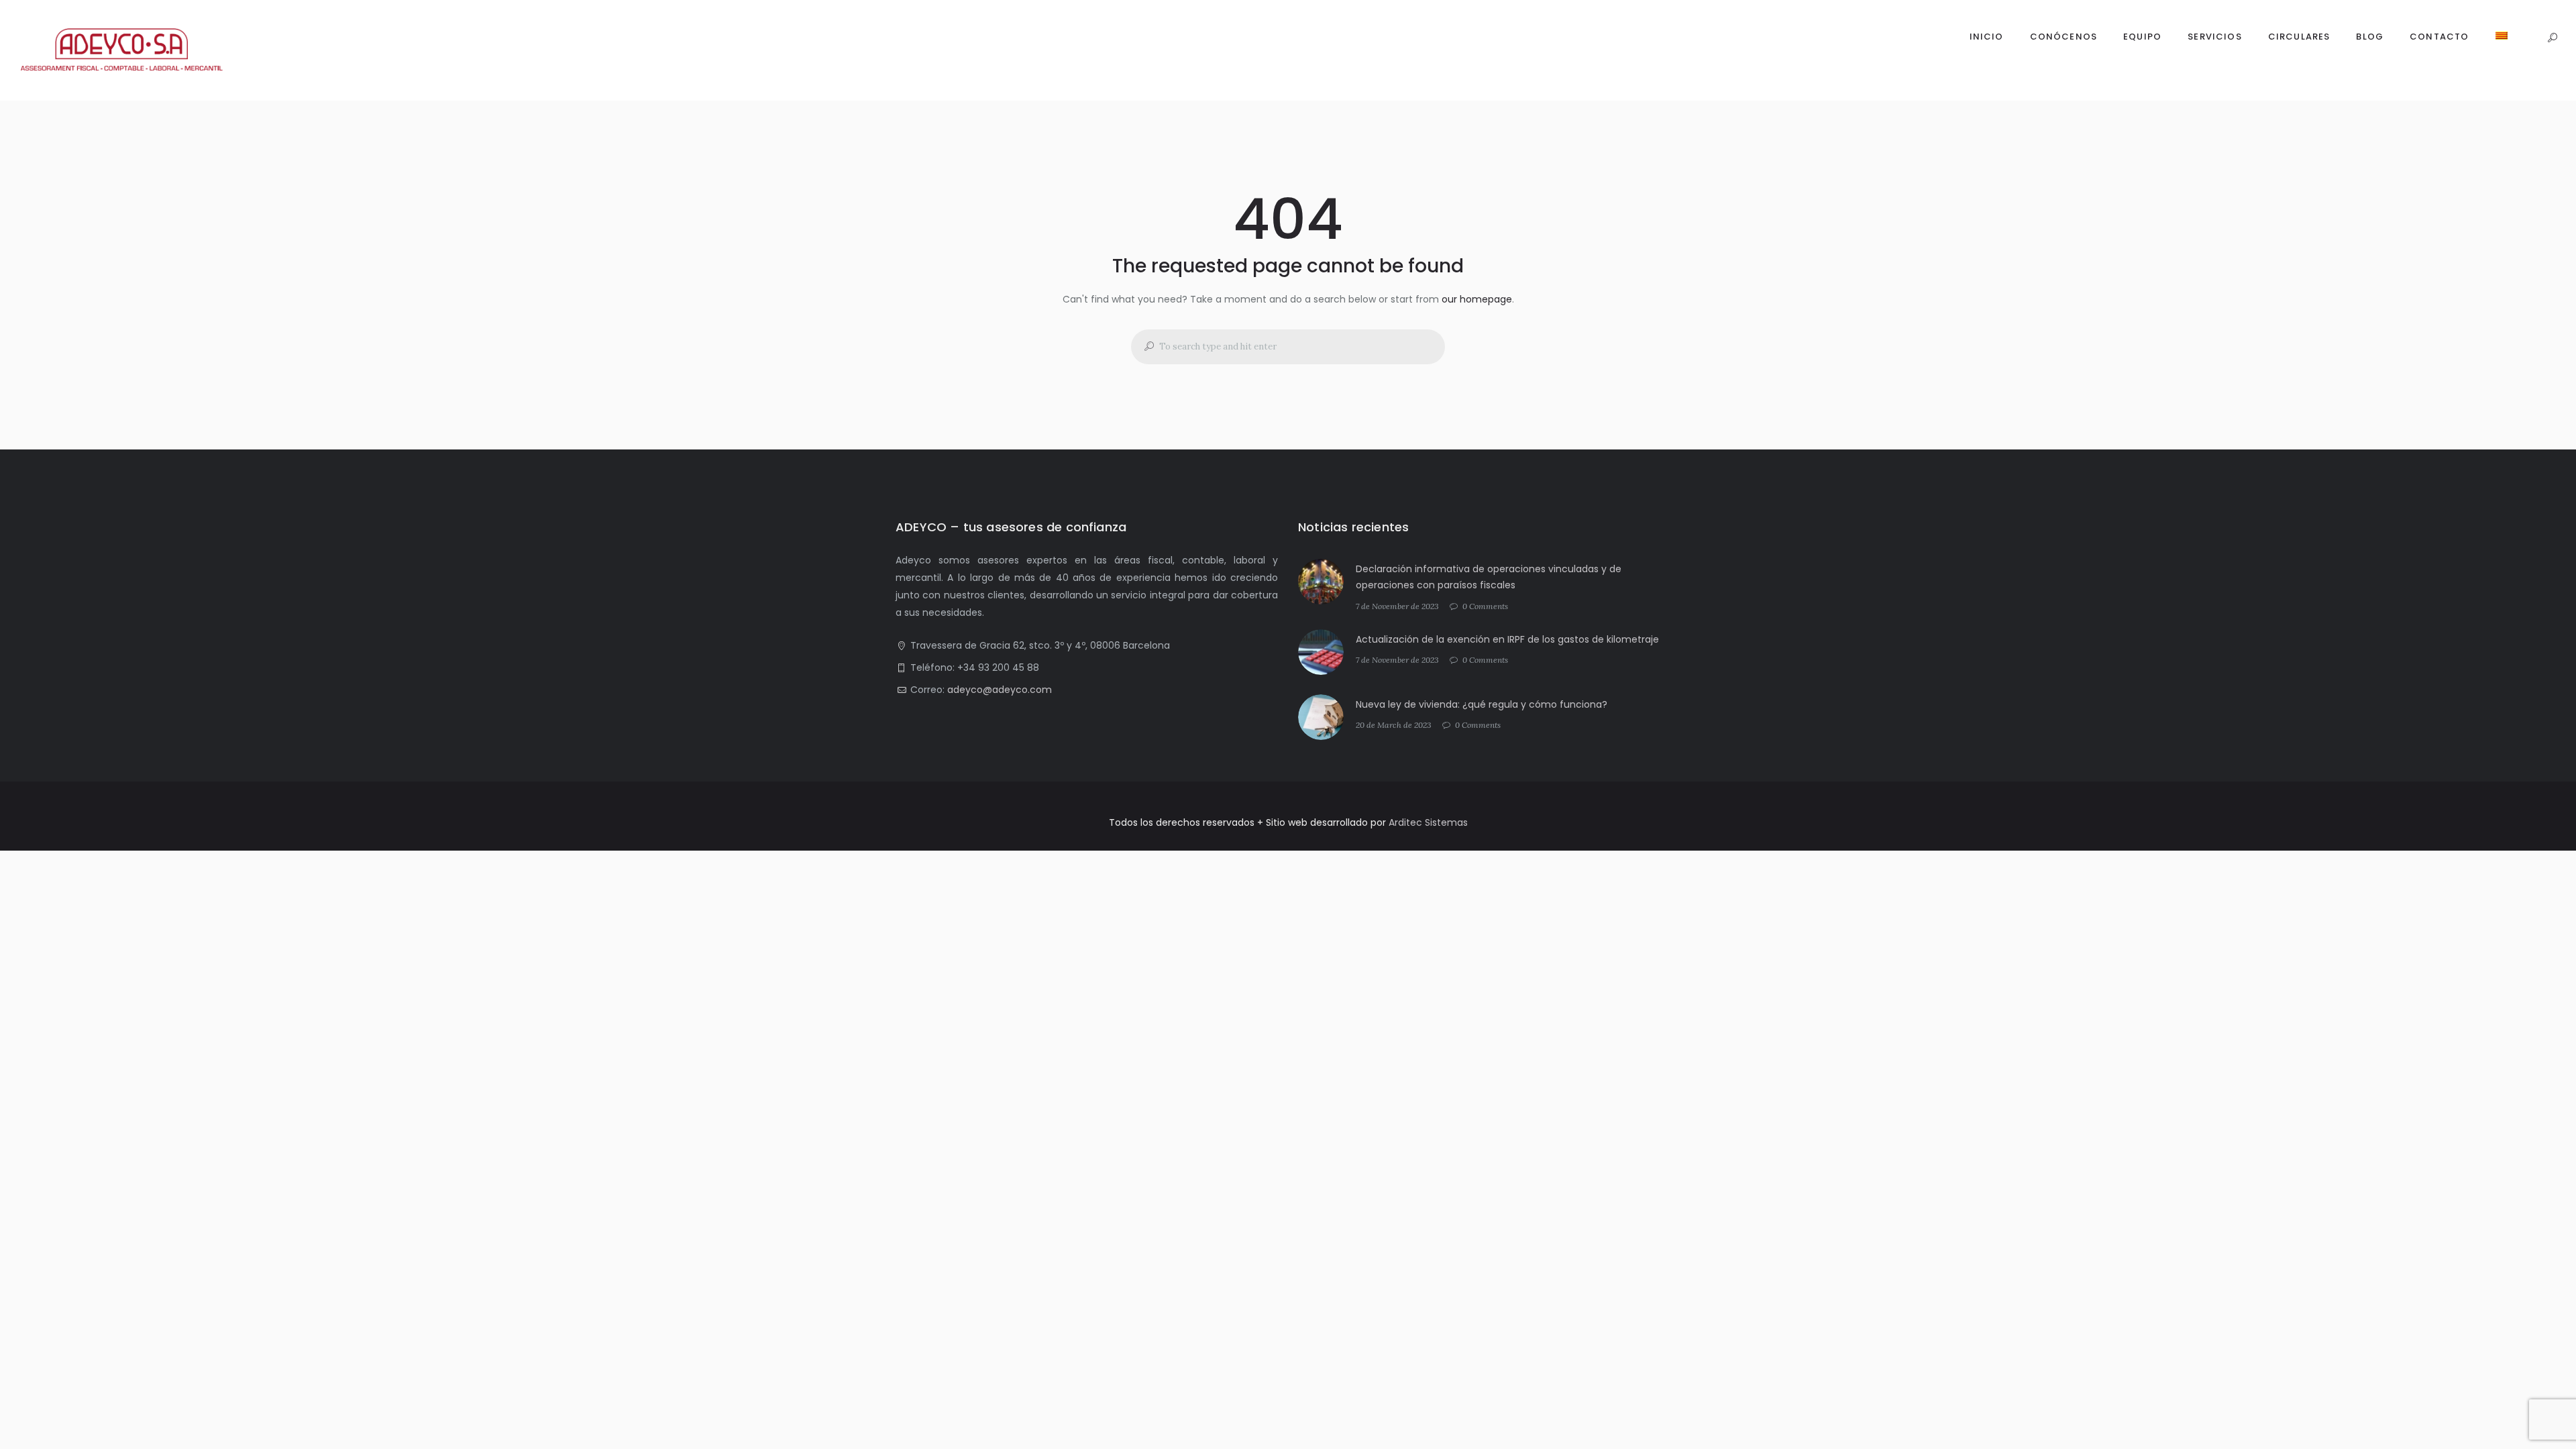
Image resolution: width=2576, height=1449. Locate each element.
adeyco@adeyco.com (1000, 690)
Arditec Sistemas (1428, 822)
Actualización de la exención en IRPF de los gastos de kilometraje (1507, 639)
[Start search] (1144, 346)
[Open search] (2552, 39)
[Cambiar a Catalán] (2501, 38)
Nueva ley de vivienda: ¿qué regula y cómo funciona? (1482, 704)
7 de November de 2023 (1397, 606)
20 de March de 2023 (1394, 725)
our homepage (1477, 299)
